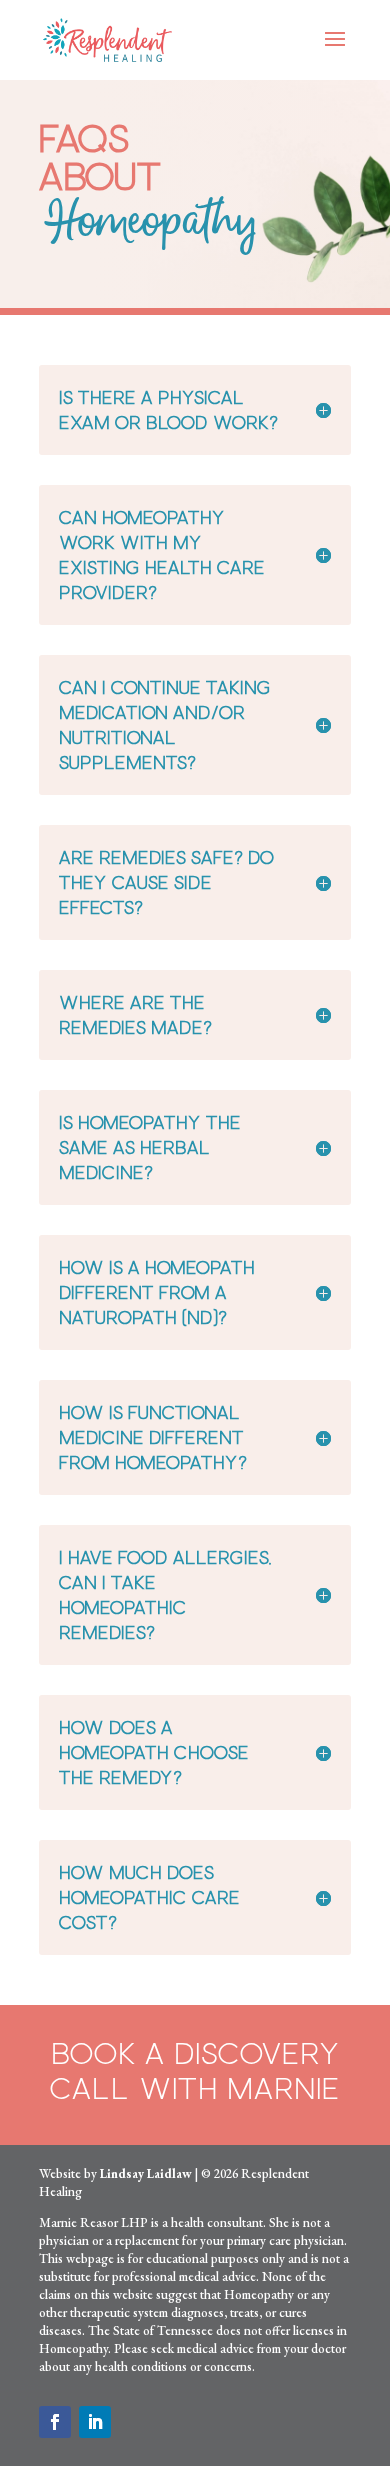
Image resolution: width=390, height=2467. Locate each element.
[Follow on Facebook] (55, 2422)
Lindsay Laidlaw (146, 2173)
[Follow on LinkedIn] (95, 2422)
